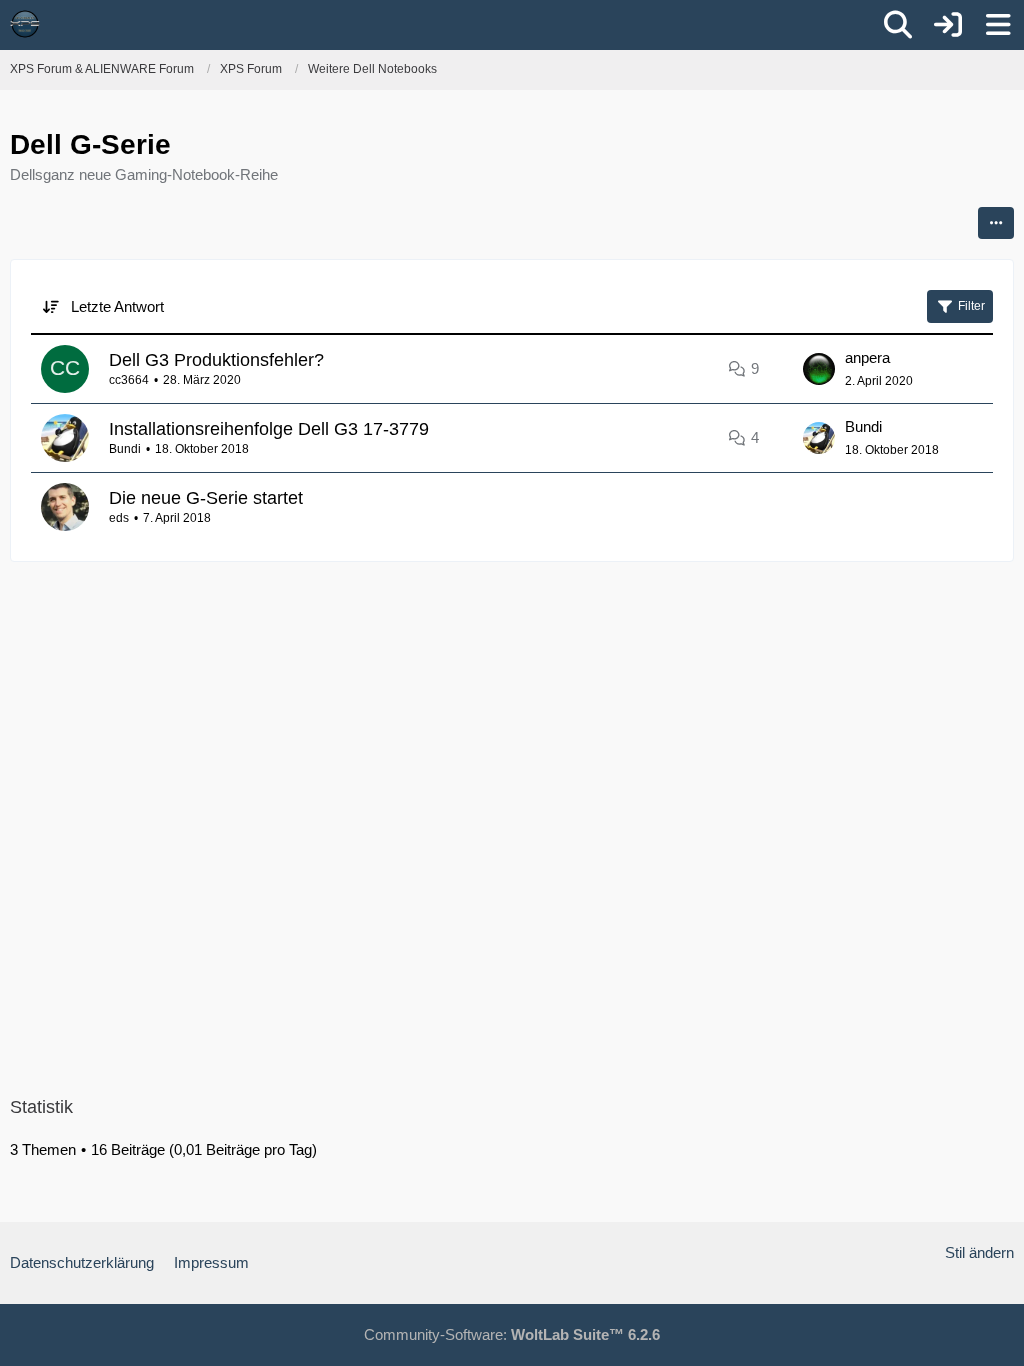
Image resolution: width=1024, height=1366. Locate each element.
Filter (971, 306)
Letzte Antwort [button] (117, 306)
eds (119, 518)
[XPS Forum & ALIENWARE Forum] (25, 24)
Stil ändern (979, 1252)
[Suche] (898, 25)
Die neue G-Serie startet (206, 498)
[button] (996, 223)
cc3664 (129, 380)
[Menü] (998, 25)
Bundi (125, 449)
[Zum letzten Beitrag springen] (819, 369)
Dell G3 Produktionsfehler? (216, 360)
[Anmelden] (948, 25)
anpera (867, 357)
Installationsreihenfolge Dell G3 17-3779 (269, 429)
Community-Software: (512, 1334)
